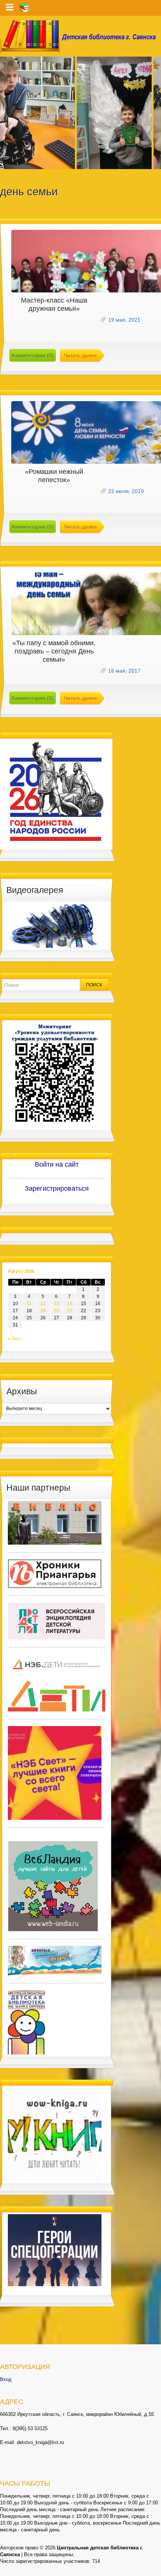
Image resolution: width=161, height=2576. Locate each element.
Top (154, 2569)
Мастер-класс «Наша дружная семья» (54, 304)
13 (57, 1304)
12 (43, 1304)
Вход (6, 2379)
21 (70, 1311)
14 (70, 1304)
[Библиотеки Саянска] (55, 1523)
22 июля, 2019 (126, 491)
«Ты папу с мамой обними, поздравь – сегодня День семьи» (54, 651)
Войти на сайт (57, 1164)
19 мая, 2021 (124, 320)
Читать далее (80, 355)
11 (29, 1304)
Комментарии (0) (33, 355)
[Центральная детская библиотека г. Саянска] (80, 36)
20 (57, 1311)
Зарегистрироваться (57, 1188)
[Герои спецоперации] (55, 2250)
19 (43, 1311)
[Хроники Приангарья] (55, 1573)
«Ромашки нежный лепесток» (54, 476)
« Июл (14, 1339)
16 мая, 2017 (124, 671)
